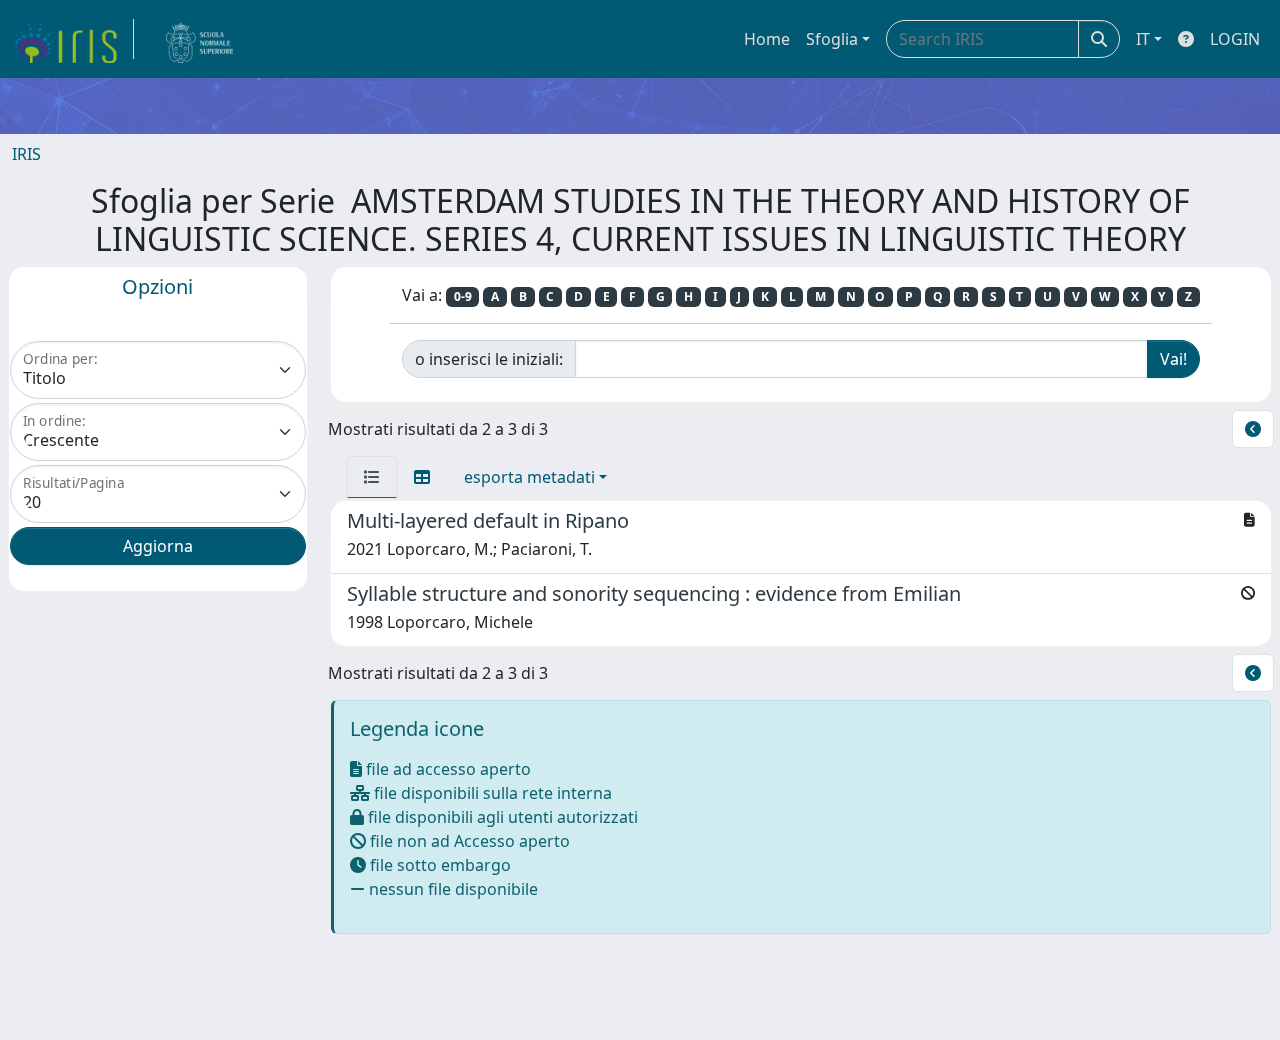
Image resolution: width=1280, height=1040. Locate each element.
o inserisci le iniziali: (489, 359)
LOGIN (1235, 39)
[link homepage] (73, 39)
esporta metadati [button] (529, 477)
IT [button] (1143, 39)
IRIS (26, 154)
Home (767, 39)
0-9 (463, 296)
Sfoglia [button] (832, 39)
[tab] (372, 477)
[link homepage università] (200, 39)
